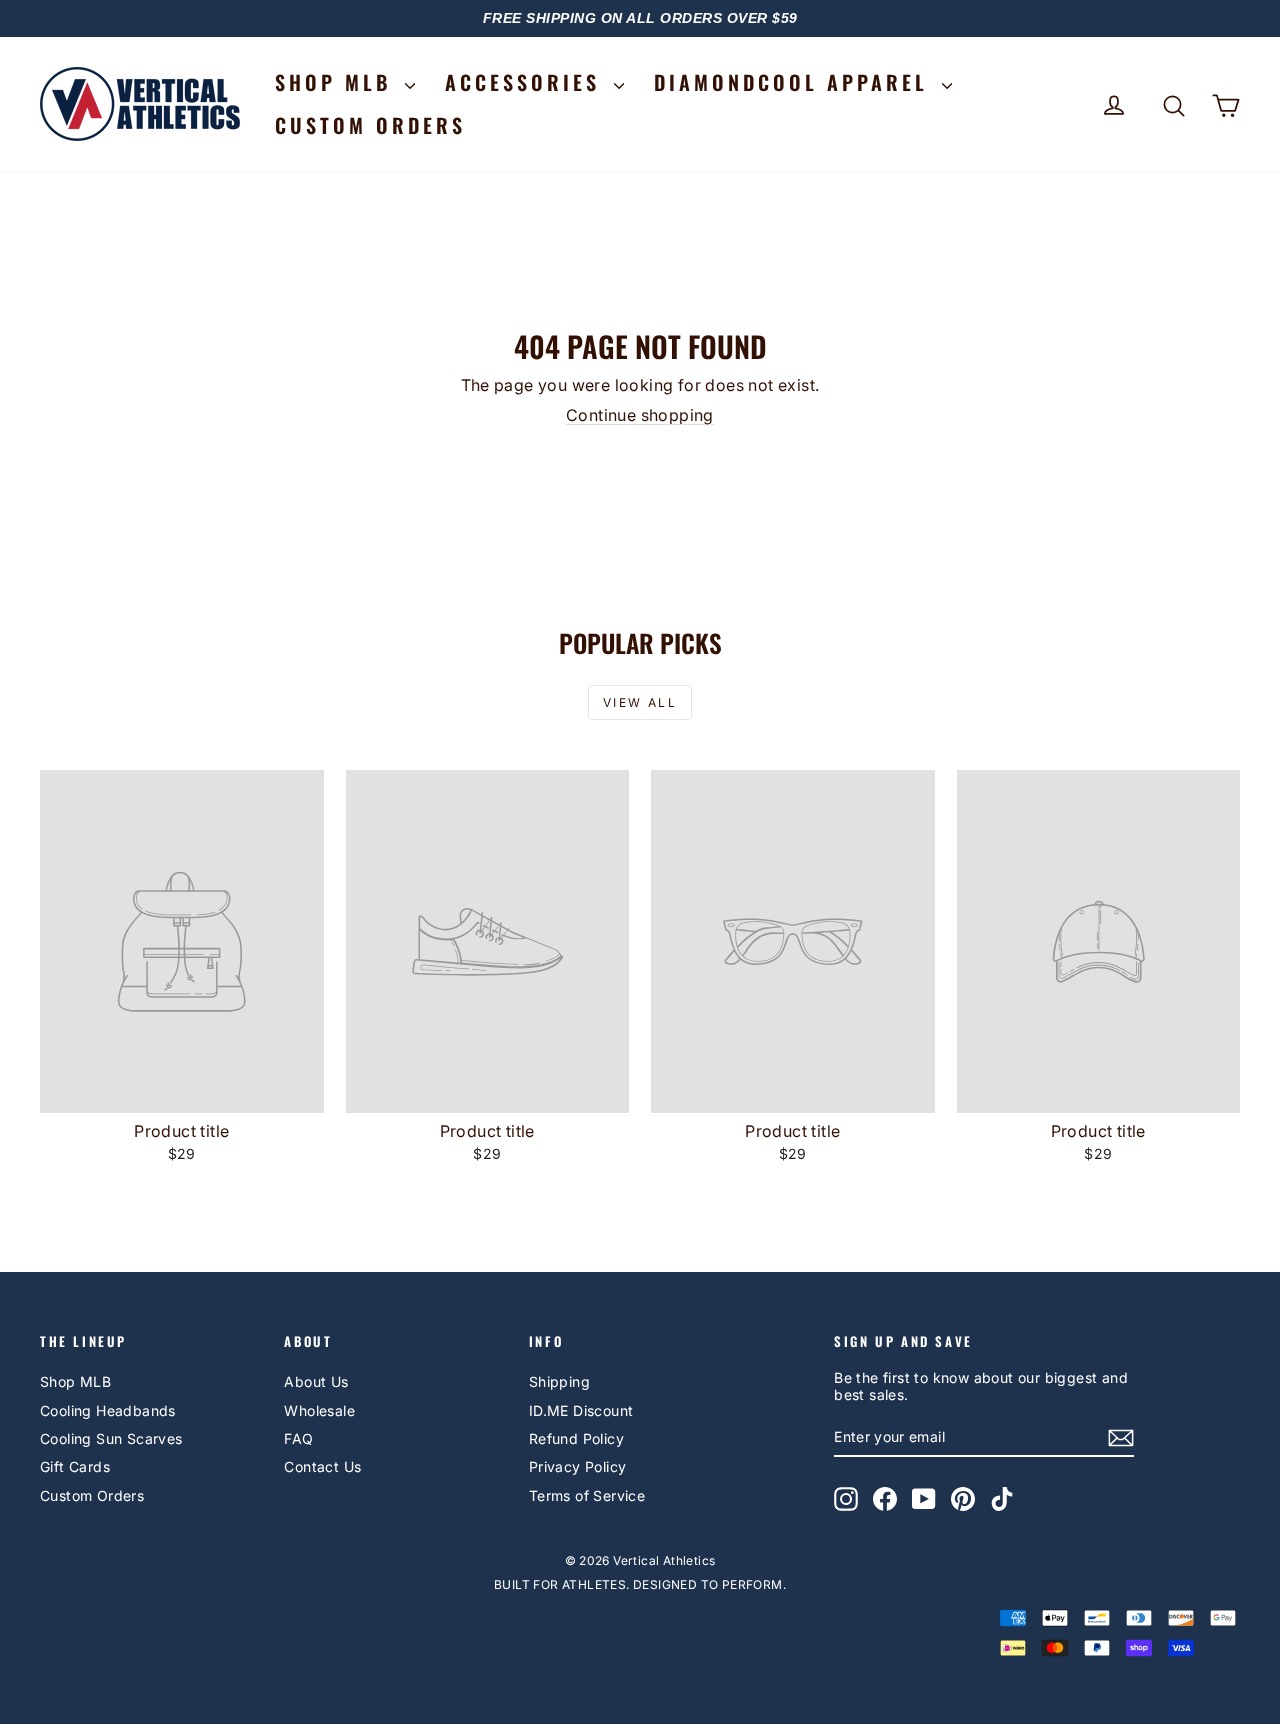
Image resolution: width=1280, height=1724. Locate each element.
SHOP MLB (337, 82)
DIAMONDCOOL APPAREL (795, 82)
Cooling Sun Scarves (111, 1438)
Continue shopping (640, 415)
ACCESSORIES (527, 82)
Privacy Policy (578, 1466)
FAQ (298, 1438)
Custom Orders (92, 1495)
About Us (316, 1381)
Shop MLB (75, 1381)
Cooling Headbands (108, 1410)
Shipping (559, 1381)
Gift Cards (75, 1466)
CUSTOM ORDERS (370, 125)
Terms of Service (587, 1495)
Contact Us (322, 1466)
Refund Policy (576, 1438)
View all (640, 702)
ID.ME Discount (581, 1410)
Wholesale (319, 1410)
